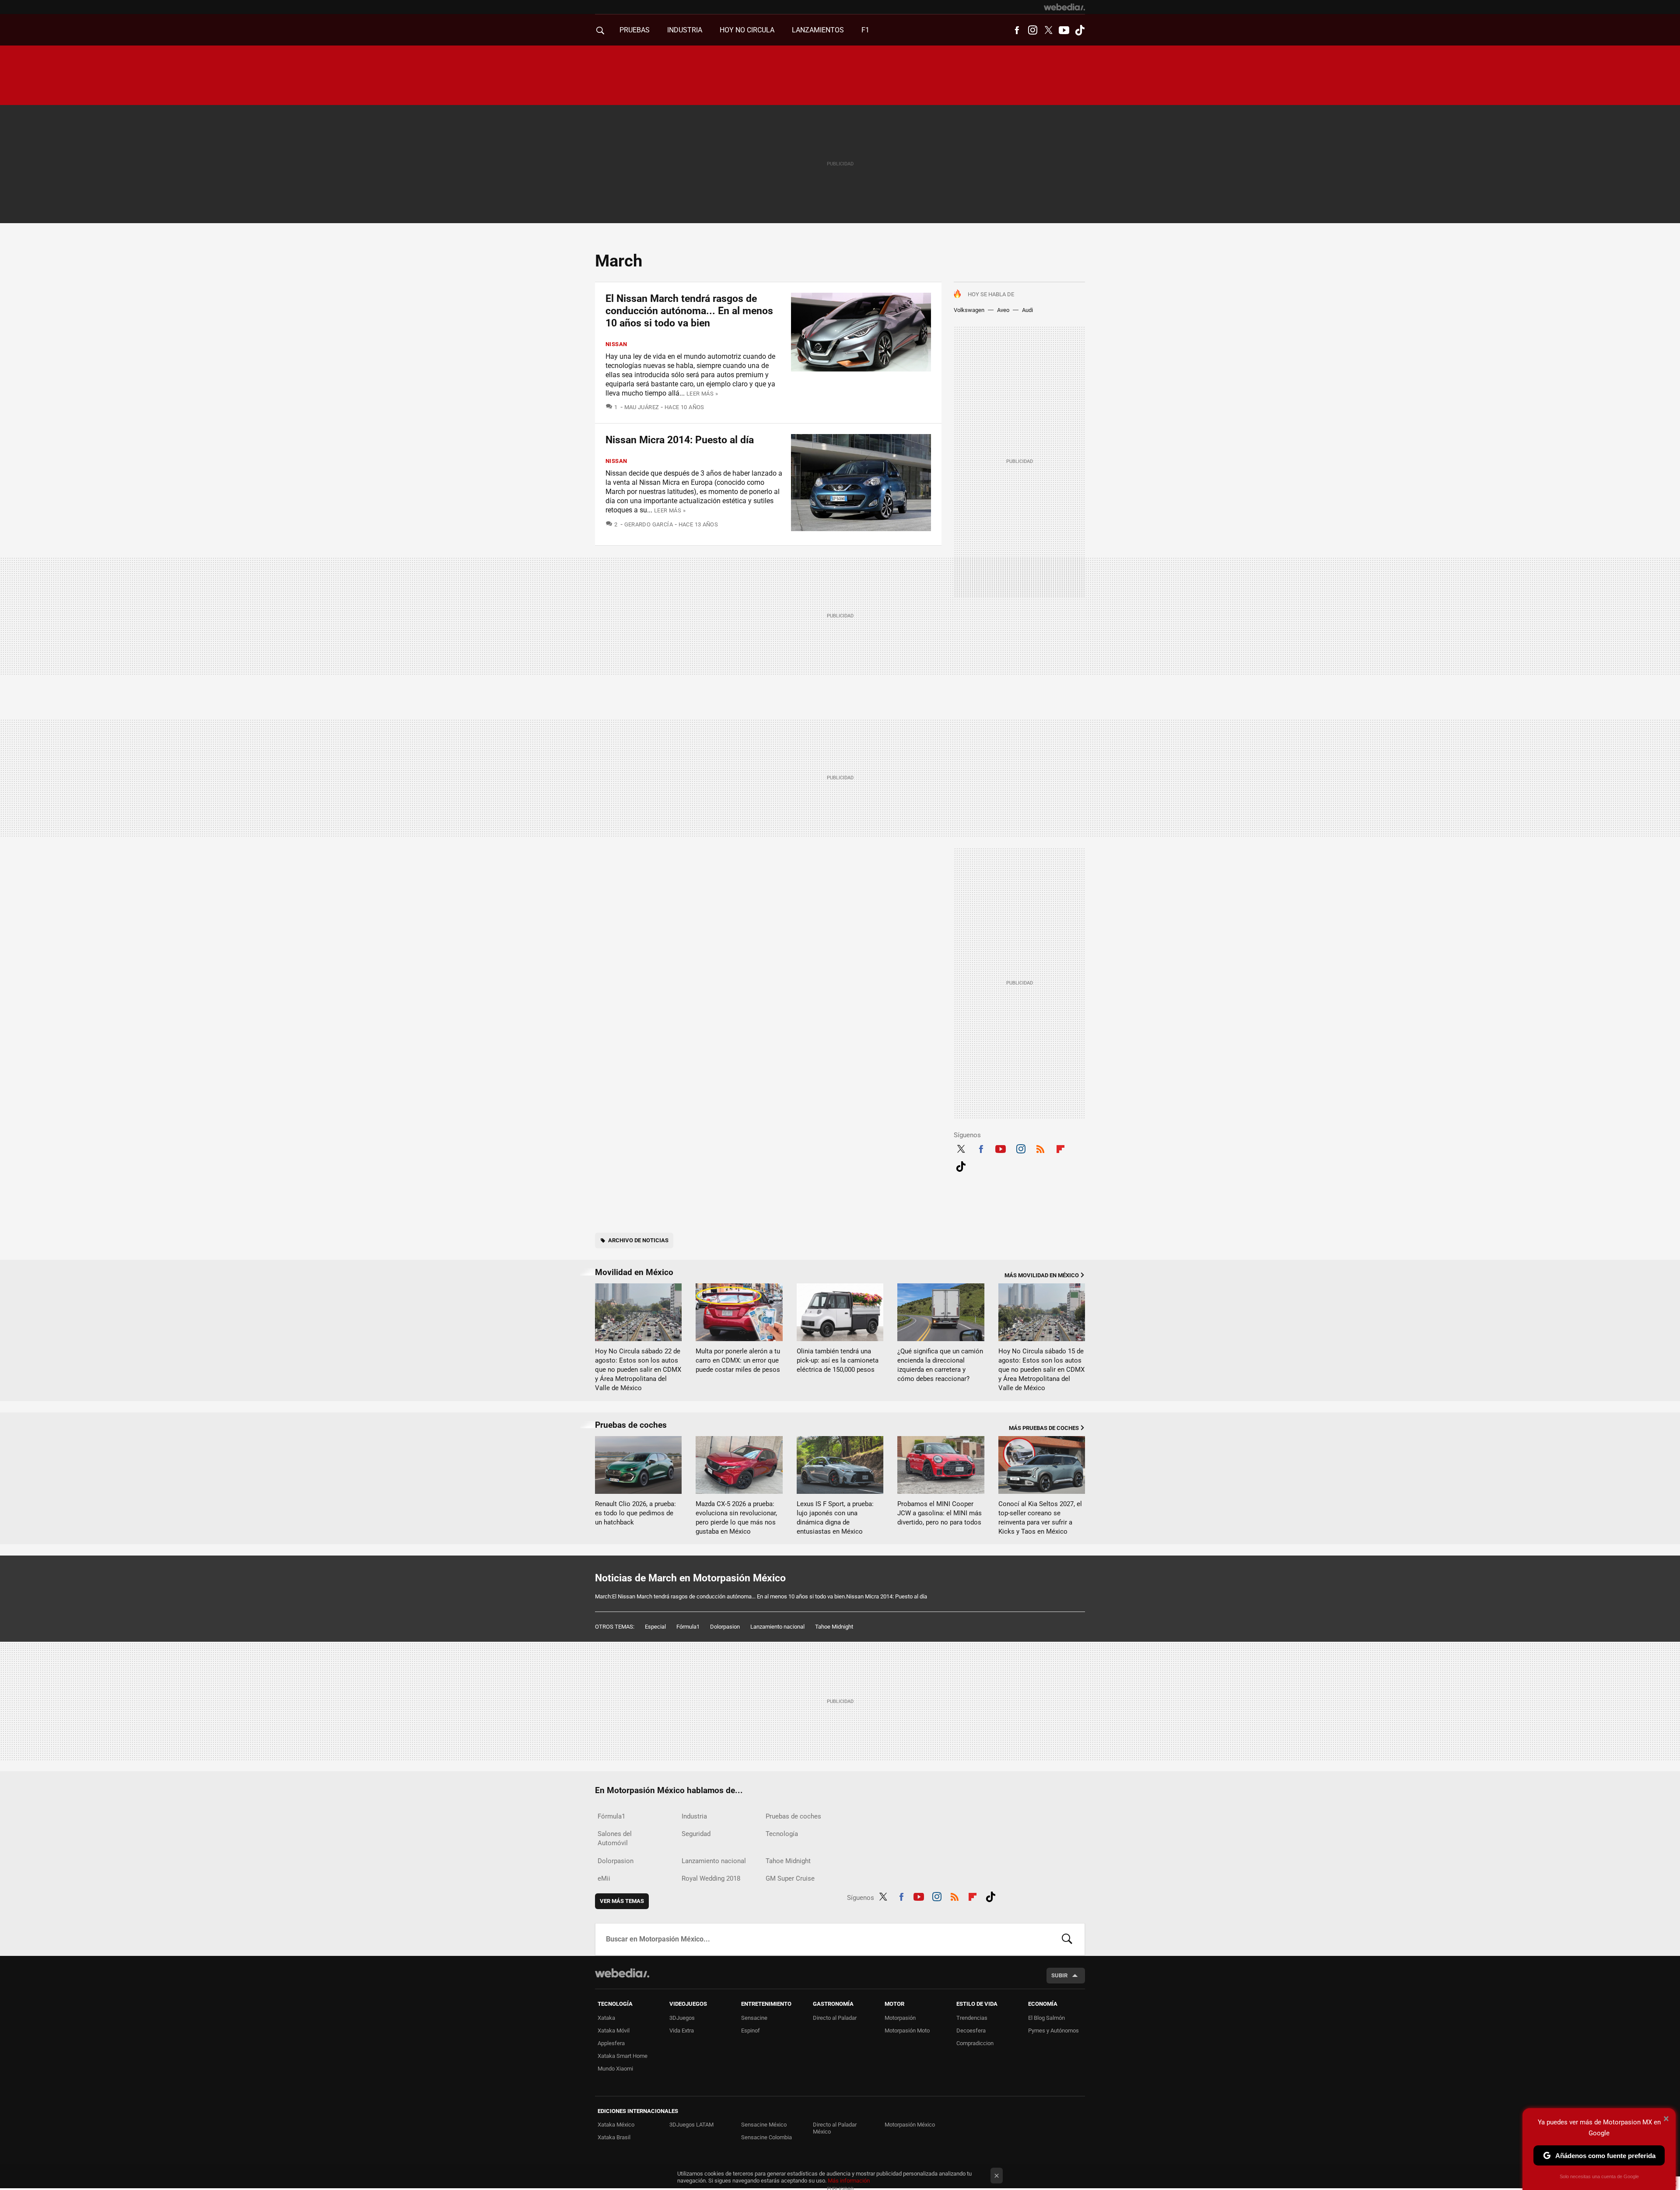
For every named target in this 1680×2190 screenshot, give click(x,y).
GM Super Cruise (790, 1878)
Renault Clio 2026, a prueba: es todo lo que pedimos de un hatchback (635, 1513)
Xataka (606, 2018)
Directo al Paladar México (835, 2128)
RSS (1040, 1148)
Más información (849, 2181)
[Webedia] (1064, 7)
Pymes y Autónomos (1053, 2031)
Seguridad (696, 1834)
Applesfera (611, 2043)
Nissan (616, 344)
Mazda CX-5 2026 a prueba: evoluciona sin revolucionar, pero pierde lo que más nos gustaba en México (736, 1518)
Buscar (1067, 1939)
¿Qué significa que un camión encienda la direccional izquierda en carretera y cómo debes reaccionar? (940, 1365)
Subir (1059, 1975)
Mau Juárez (642, 407)
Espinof (751, 2031)
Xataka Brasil (614, 2137)
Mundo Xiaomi (615, 2069)
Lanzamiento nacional (777, 1627)
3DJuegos (682, 2018)
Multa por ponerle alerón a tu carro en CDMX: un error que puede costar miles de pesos (738, 1360)
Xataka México (616, 2125)
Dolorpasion (725, 1627)
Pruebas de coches (631, 1425)
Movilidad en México (634, 1272)
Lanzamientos (818, 30)
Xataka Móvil (614, 2031)
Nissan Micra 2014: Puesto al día (680, 440)
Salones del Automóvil (615, 1838)
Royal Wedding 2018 (711, 1878)
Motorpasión (900, 2018)
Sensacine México (764, 2125)
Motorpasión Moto (907, 2031)
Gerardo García (649, 524)
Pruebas (635, 30)
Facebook (1017, 30)
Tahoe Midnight (834, 1627)
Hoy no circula (747, 30)
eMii (604, 1878)
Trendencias (972, 2018)
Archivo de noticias (638, 1240)
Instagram (1032, 30)
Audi (1027, 310)
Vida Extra (682, 2031)
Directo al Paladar (835, 2018)
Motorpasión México (910, 2125)
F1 (865, 30)
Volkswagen (969, 310)
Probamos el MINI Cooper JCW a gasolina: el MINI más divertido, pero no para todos (940, 1513)
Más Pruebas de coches (1044, 1428)
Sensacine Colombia (766, 2137)
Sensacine (754, 2018)
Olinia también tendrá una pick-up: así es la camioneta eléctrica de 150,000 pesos (838, 1360)
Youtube (1064, 30)
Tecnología (782, 1834)
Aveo (1003, 310)
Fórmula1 (688, 1627)
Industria (685, 30)
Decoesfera (971, 2031)
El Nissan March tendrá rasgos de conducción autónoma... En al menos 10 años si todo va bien (689, 311)
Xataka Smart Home (623, 2056)
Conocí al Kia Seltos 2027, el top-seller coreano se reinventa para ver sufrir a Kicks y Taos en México (1040, 1518)
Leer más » (702, 394)
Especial (655, 1627)
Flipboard (1060, 1148)
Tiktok (1080, 30)
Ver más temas (622, 1901)
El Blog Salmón (1046, 2018)
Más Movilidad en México (1042, 1275)
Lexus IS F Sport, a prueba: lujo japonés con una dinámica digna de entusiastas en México (835, 1518)
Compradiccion (975, 2043)
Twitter (1048, 30)
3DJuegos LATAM (691, 2125)
